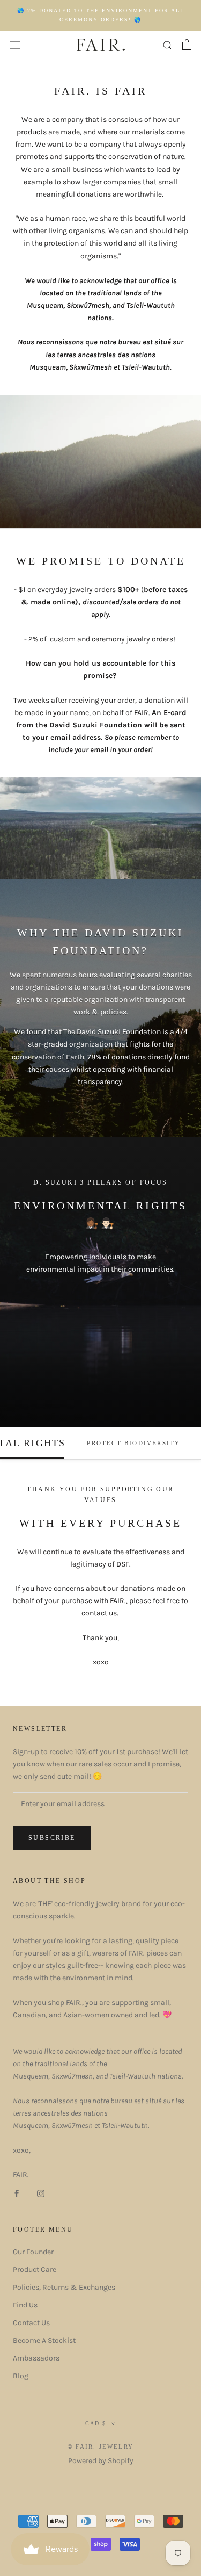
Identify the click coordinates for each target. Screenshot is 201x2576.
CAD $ (96, 2423)
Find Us (25, 2305)
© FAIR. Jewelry (100, 2447)
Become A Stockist (44, 2340)
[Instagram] (41, 2193)
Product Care (35, 2270)
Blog (21, 2376)
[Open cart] (187, 45)
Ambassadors (36, 2358)
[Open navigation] (15, 45)
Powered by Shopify (101, 2461)
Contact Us (31, 2323)
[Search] (168, 45)
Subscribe (52, 1838)
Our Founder (33, 2252)
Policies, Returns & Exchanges (64, 2287)
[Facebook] (17, 2193)
